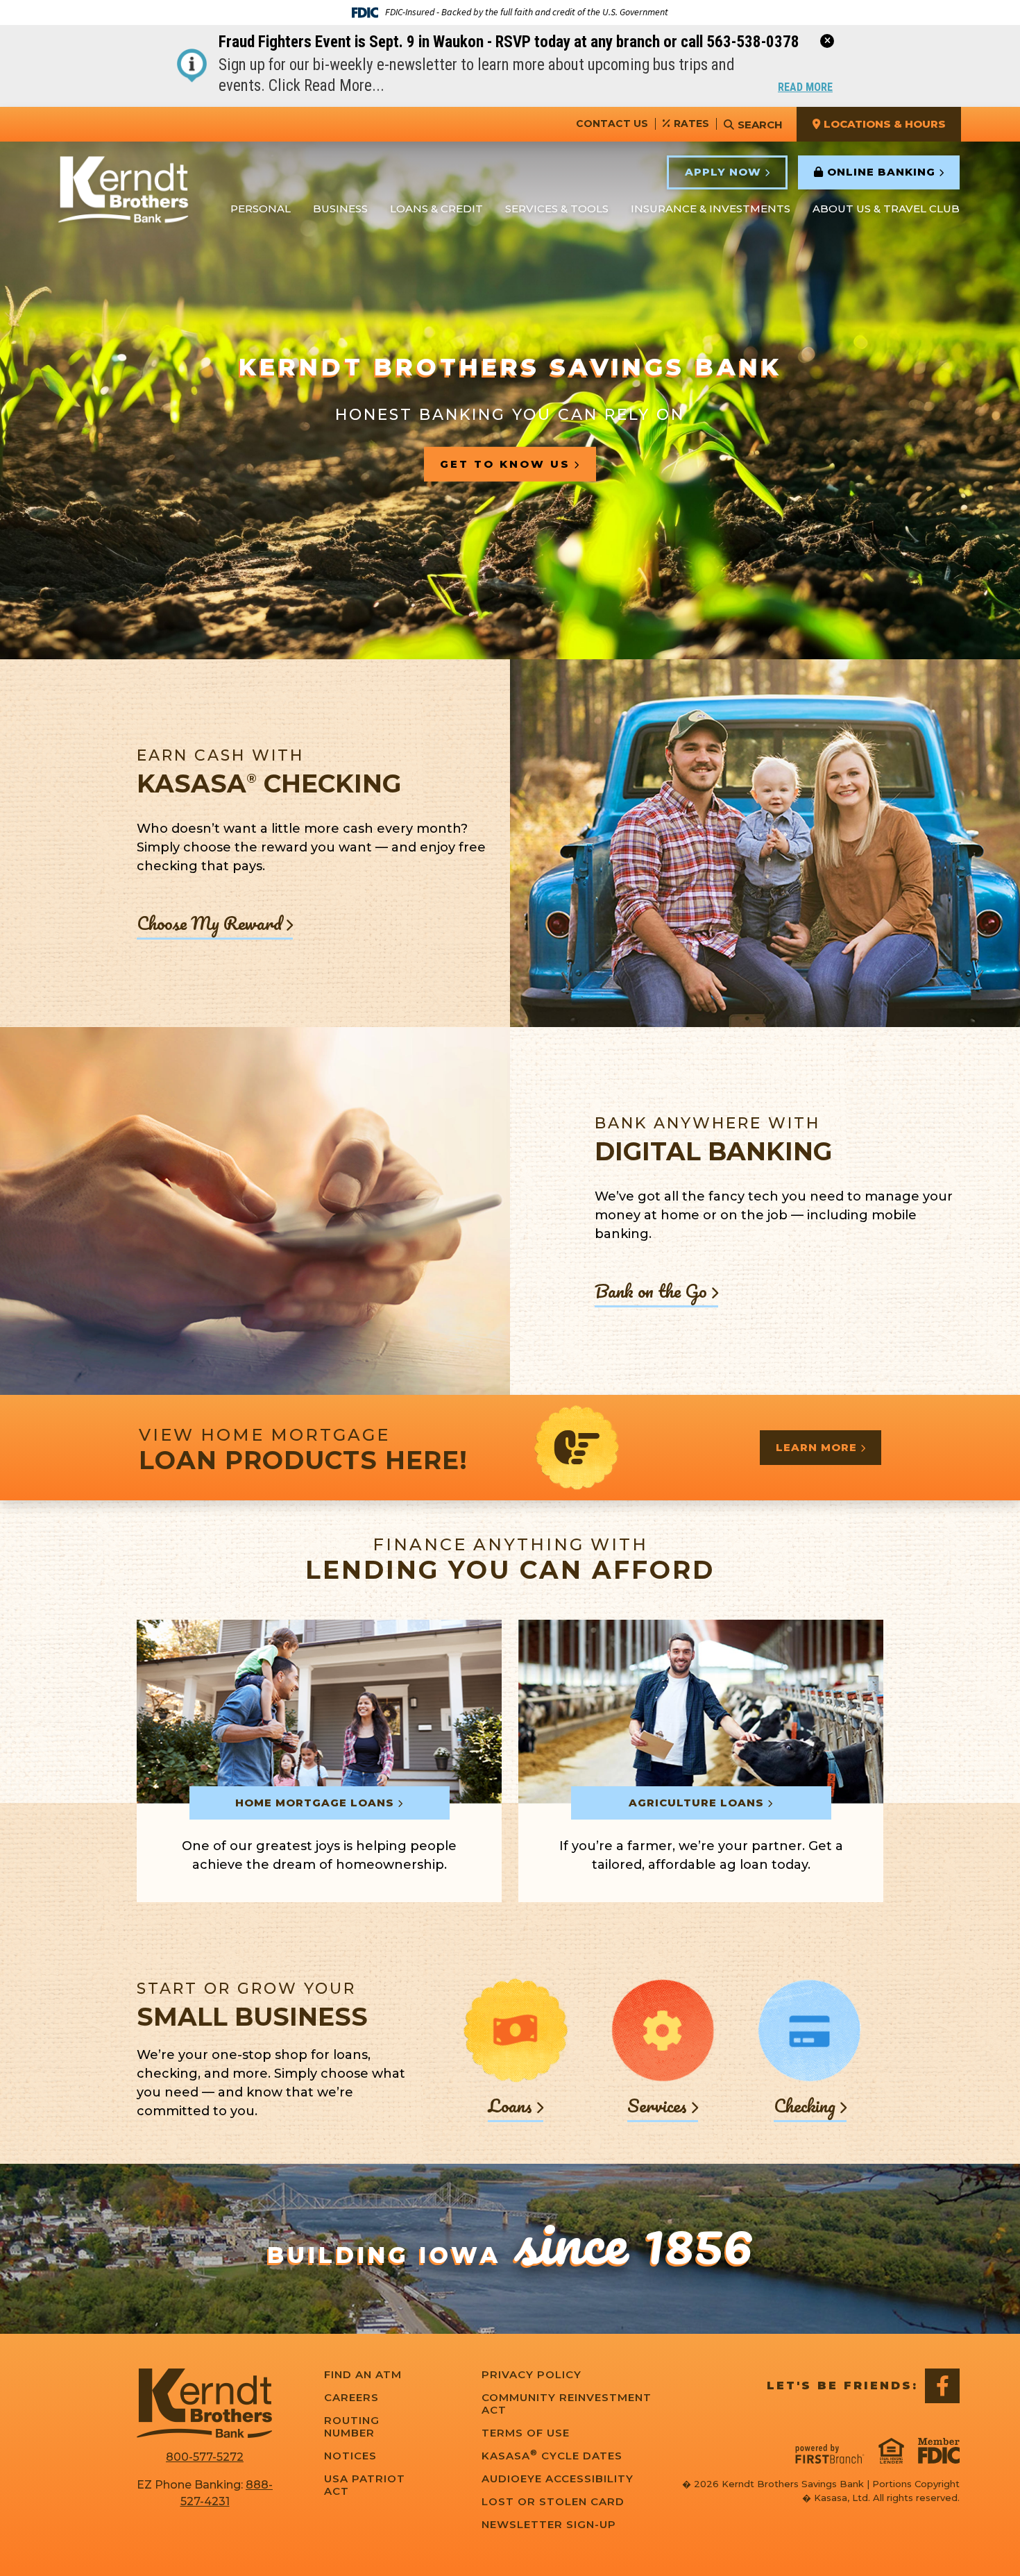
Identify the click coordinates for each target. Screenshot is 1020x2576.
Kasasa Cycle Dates (552, 2456)
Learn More (816, 1447)
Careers (351, 2398)
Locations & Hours (885, 124)
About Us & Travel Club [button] (886, 209)
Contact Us (612, 124)
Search (760, 125)
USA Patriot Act (365, 2485)
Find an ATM (363, 2375)
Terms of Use (526, 2433)
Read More (805, 88)
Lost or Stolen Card (553, 2502)
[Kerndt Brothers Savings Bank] (123, 191)
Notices (350, 2456)
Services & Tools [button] (557, 209)
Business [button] (340, 209)
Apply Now (723, 172)
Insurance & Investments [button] (711, 209)
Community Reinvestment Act (567, 2404)
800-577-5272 (205, 2457)
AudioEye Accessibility (558, 2479)
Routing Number (352, 2427)
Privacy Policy (532, 2375)
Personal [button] (261, 209)
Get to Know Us (505, 463)
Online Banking (881, 172)
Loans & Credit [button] (436, 209)
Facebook (942, 2386)
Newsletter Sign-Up (549, 2525)
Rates (691, 124)
